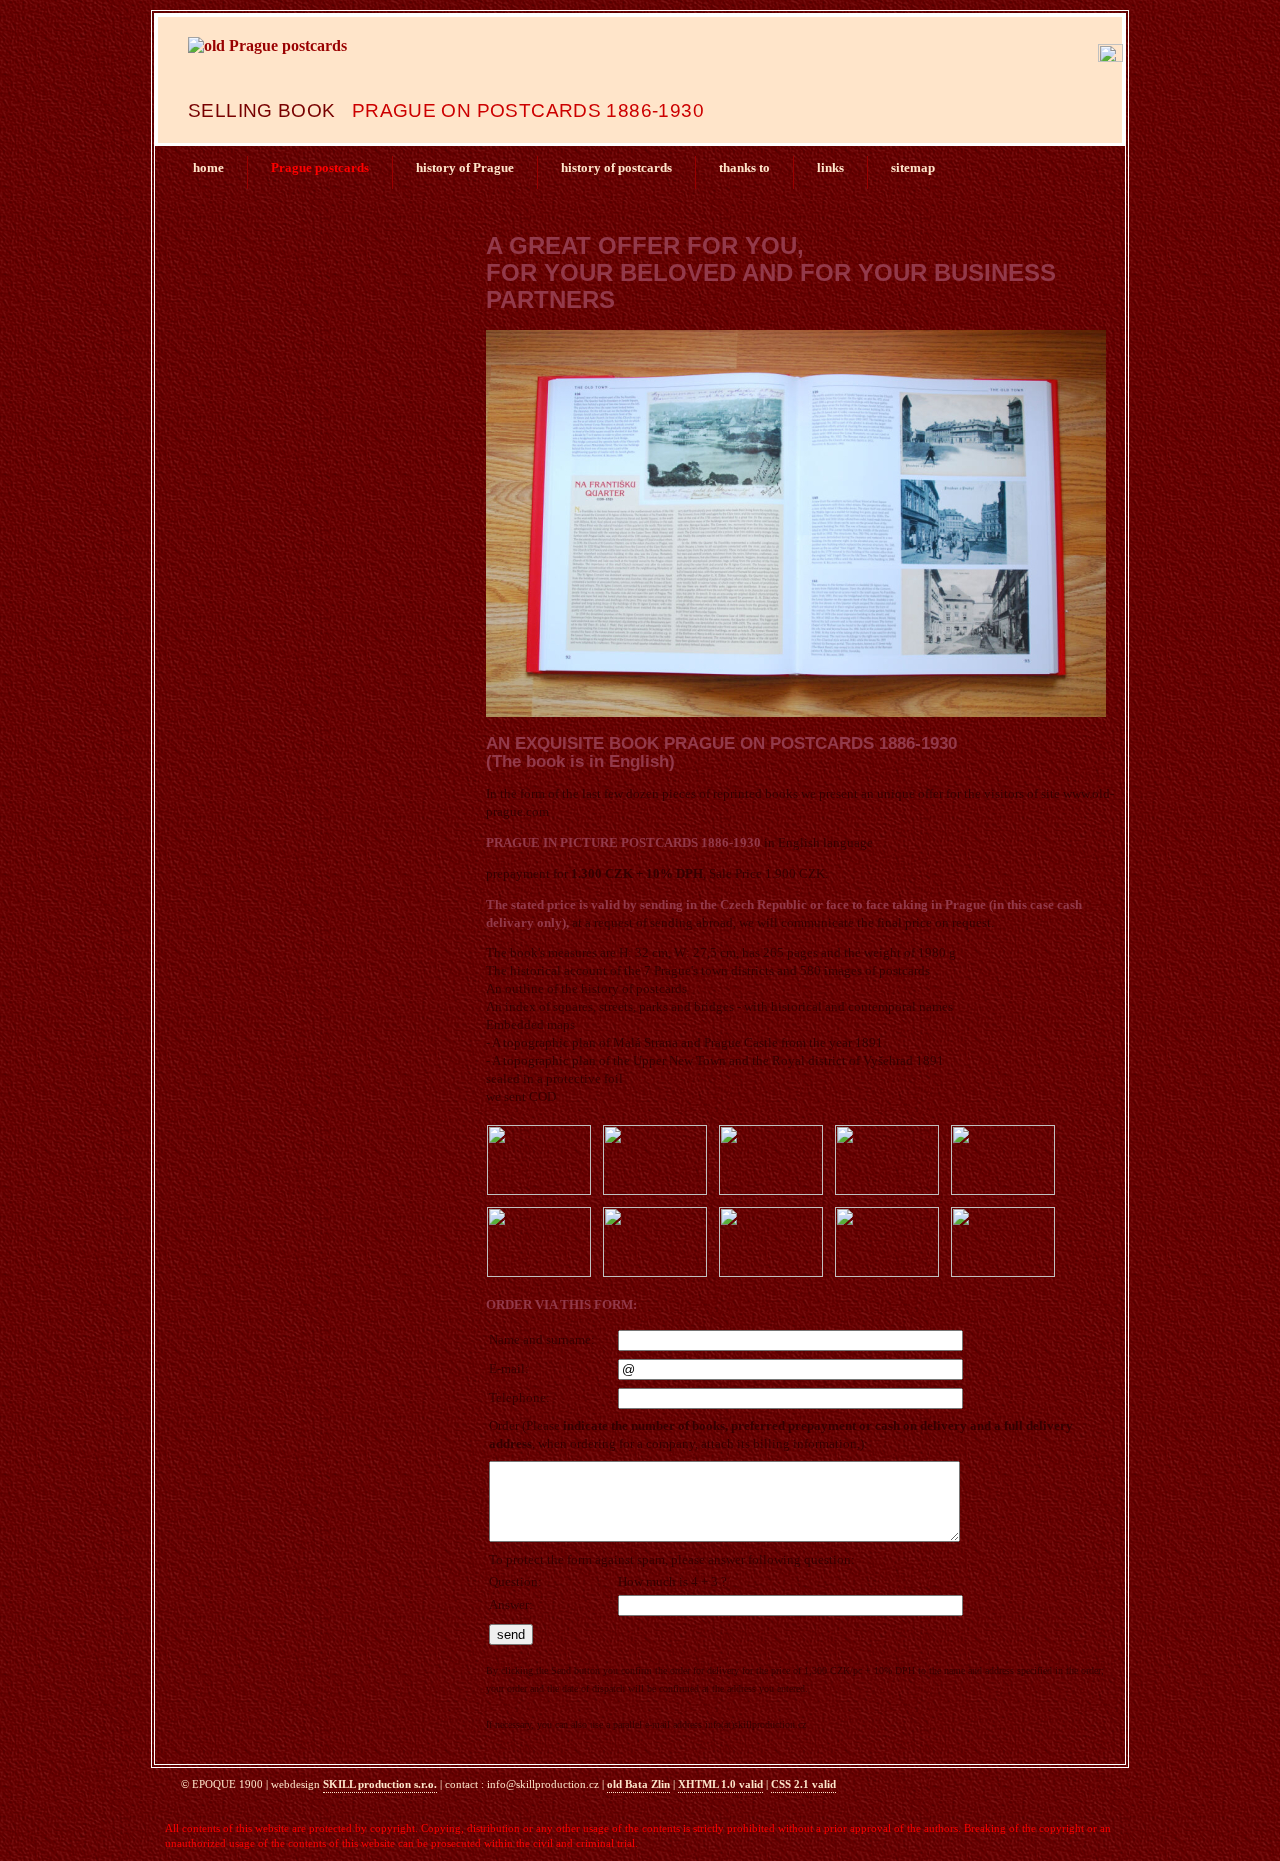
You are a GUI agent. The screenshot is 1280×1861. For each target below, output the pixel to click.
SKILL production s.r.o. (380, 1784)
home (208, 168)
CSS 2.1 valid (803, 1784)
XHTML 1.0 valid (720, 1784)
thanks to (744, 168)
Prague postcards (320, 168)
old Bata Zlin (638, 1784)
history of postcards (616, 168)
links (830, 168)
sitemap (913, 168)
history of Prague (465, 168)
